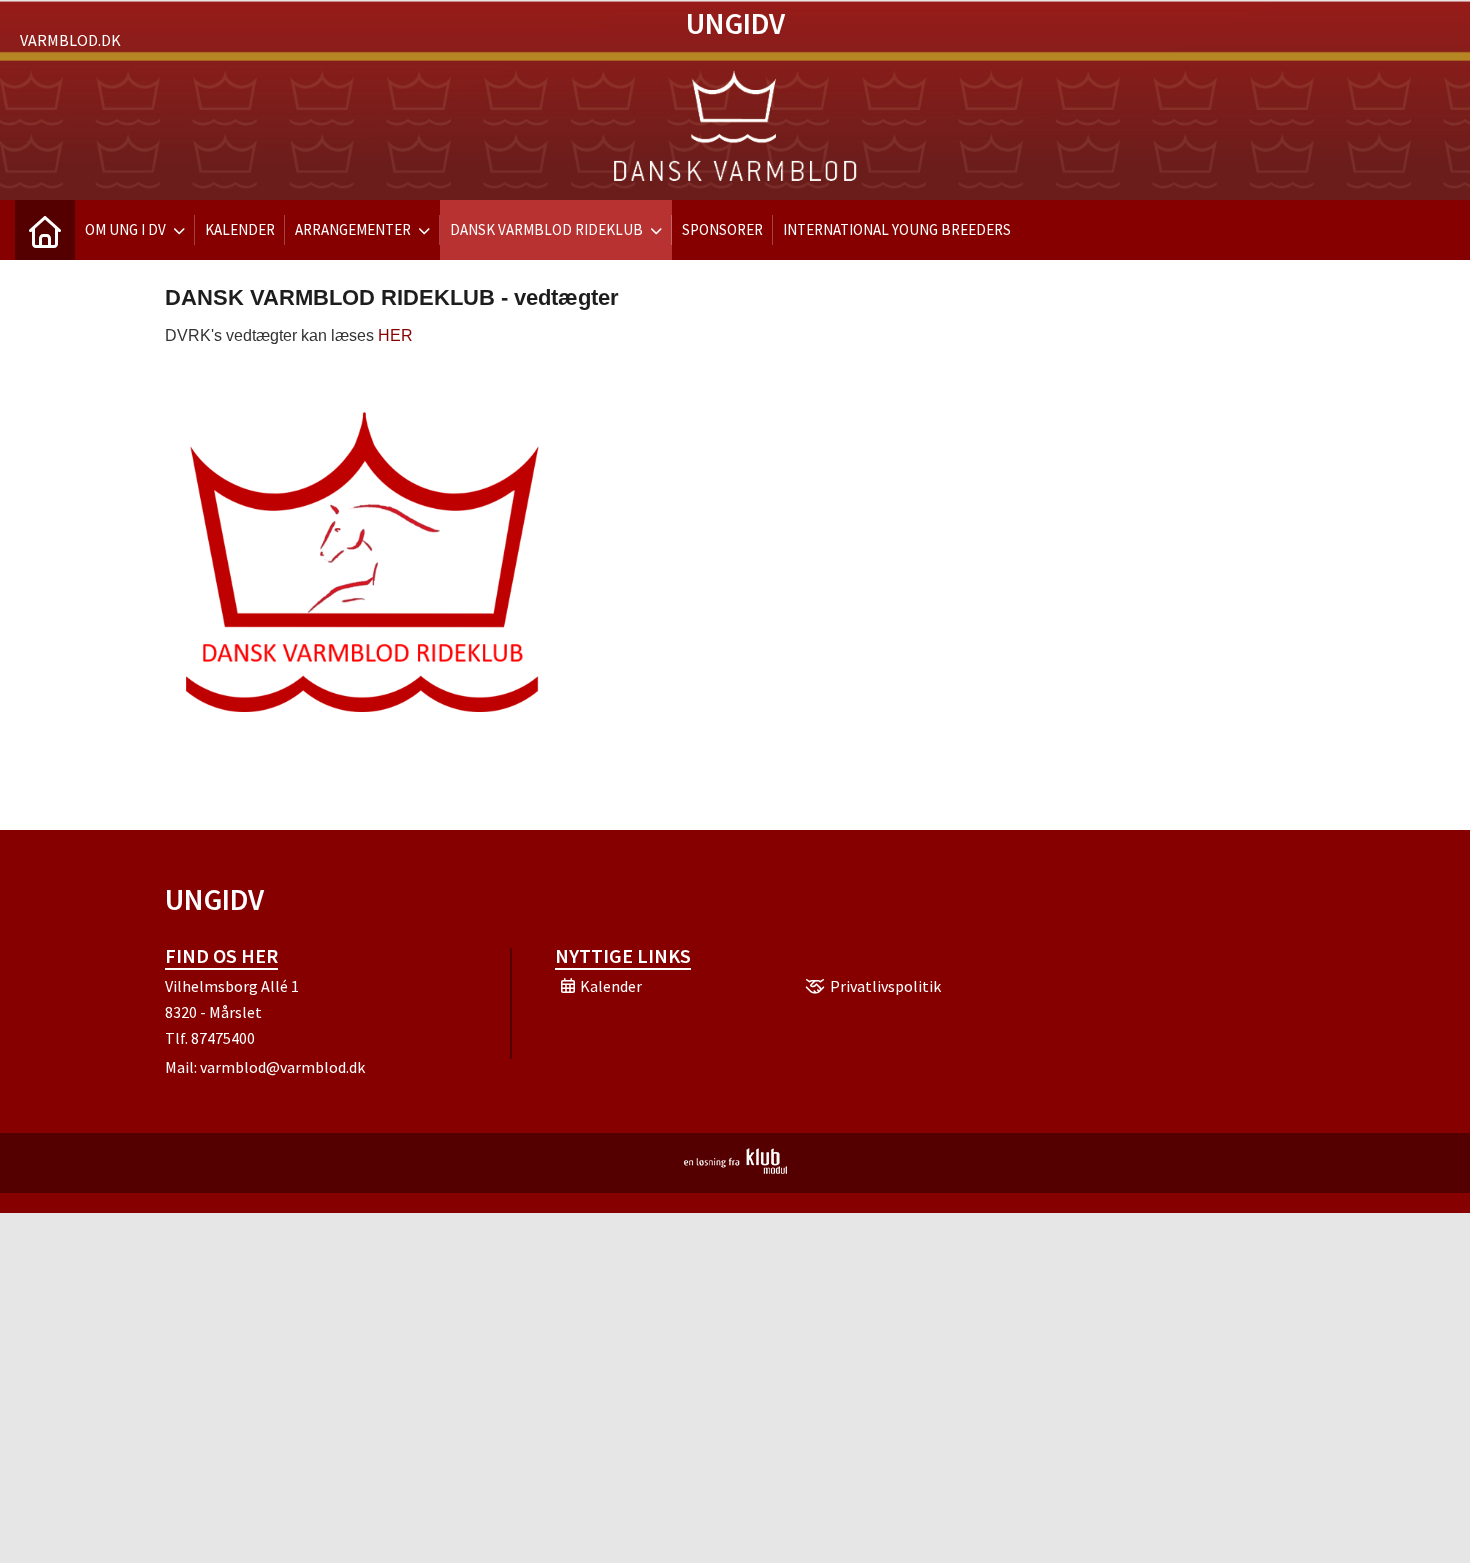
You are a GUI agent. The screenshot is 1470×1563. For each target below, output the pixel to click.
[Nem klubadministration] (735, 1168)
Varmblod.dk (70, 40)
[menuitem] (45, 230)
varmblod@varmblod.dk (282, 1067)
